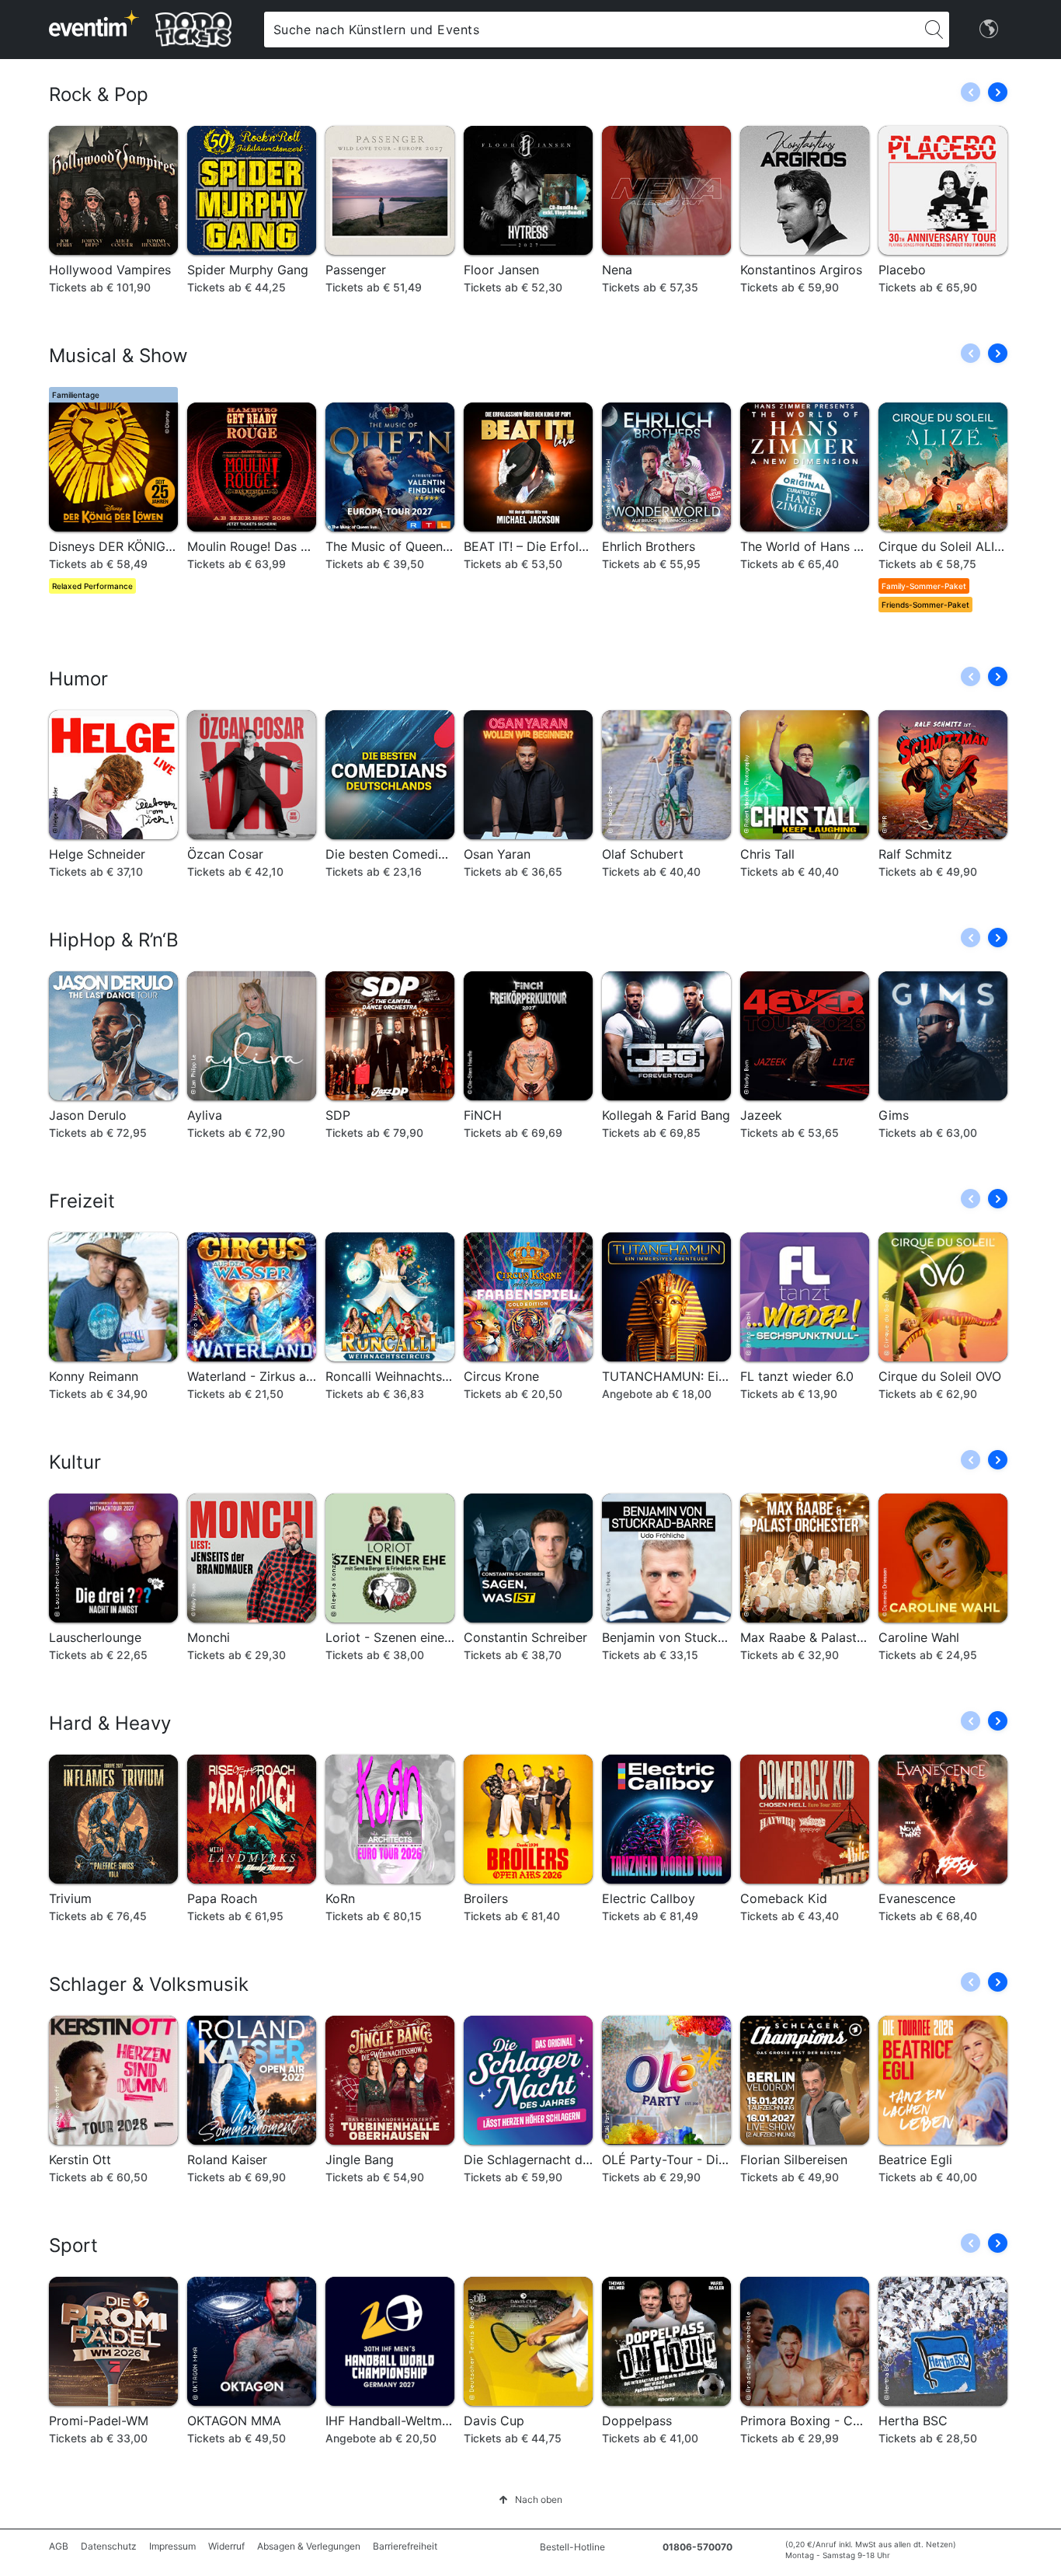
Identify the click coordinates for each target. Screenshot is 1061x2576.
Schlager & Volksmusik (149, 1984)
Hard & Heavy (110, 1723)
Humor (78, 679)
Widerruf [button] (226, 2546)
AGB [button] (59, 2546)
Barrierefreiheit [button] (405, 2546)
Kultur (75, 1462)
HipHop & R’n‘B (114, 940)
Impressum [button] (172, 2546)
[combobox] (591, 30)
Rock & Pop (99, 94)
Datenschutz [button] (109, 2546)
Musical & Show (118, 356)
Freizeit (82, 1201)
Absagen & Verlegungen (309, 2546)
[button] (998, 92)
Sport (73, 2245)
